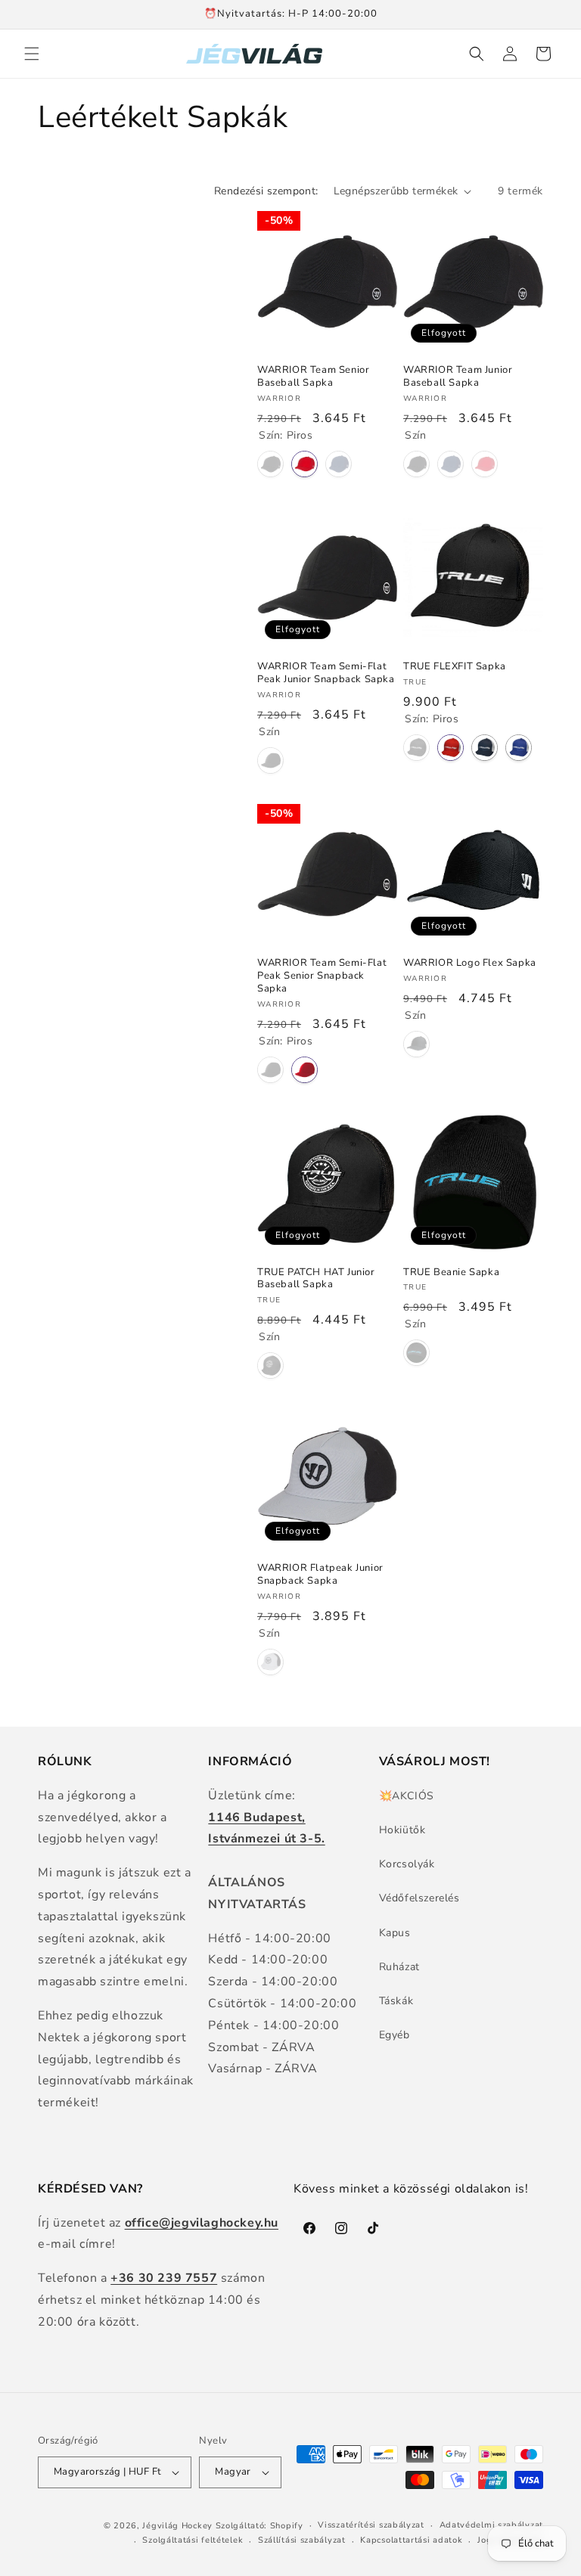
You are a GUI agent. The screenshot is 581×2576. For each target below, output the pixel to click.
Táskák (396, 2001)
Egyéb (395, 2035)
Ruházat (399, 1967)
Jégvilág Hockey (177, 2526)
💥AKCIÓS (407, 1796)
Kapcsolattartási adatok (411, 2540)
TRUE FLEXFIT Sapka (455, 667)
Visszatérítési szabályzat (371, 2525)
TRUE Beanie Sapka (451, 1272)
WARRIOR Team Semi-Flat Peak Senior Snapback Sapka (322, 976)
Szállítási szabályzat (302, 2540)
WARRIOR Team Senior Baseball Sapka (313, 377)
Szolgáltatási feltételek (193, 2540)
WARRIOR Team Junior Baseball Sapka (458, 377)
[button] (32, 54)
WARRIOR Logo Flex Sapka (470, 963)
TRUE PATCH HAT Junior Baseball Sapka (316, 1279)
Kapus (395, 1933)
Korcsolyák (407, 1864)
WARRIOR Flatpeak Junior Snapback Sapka (320, 1575)
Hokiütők (402, 1830)
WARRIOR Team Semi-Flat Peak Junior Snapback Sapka (326, 673)
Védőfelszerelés (419, 1898)
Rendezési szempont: (266, 191)
